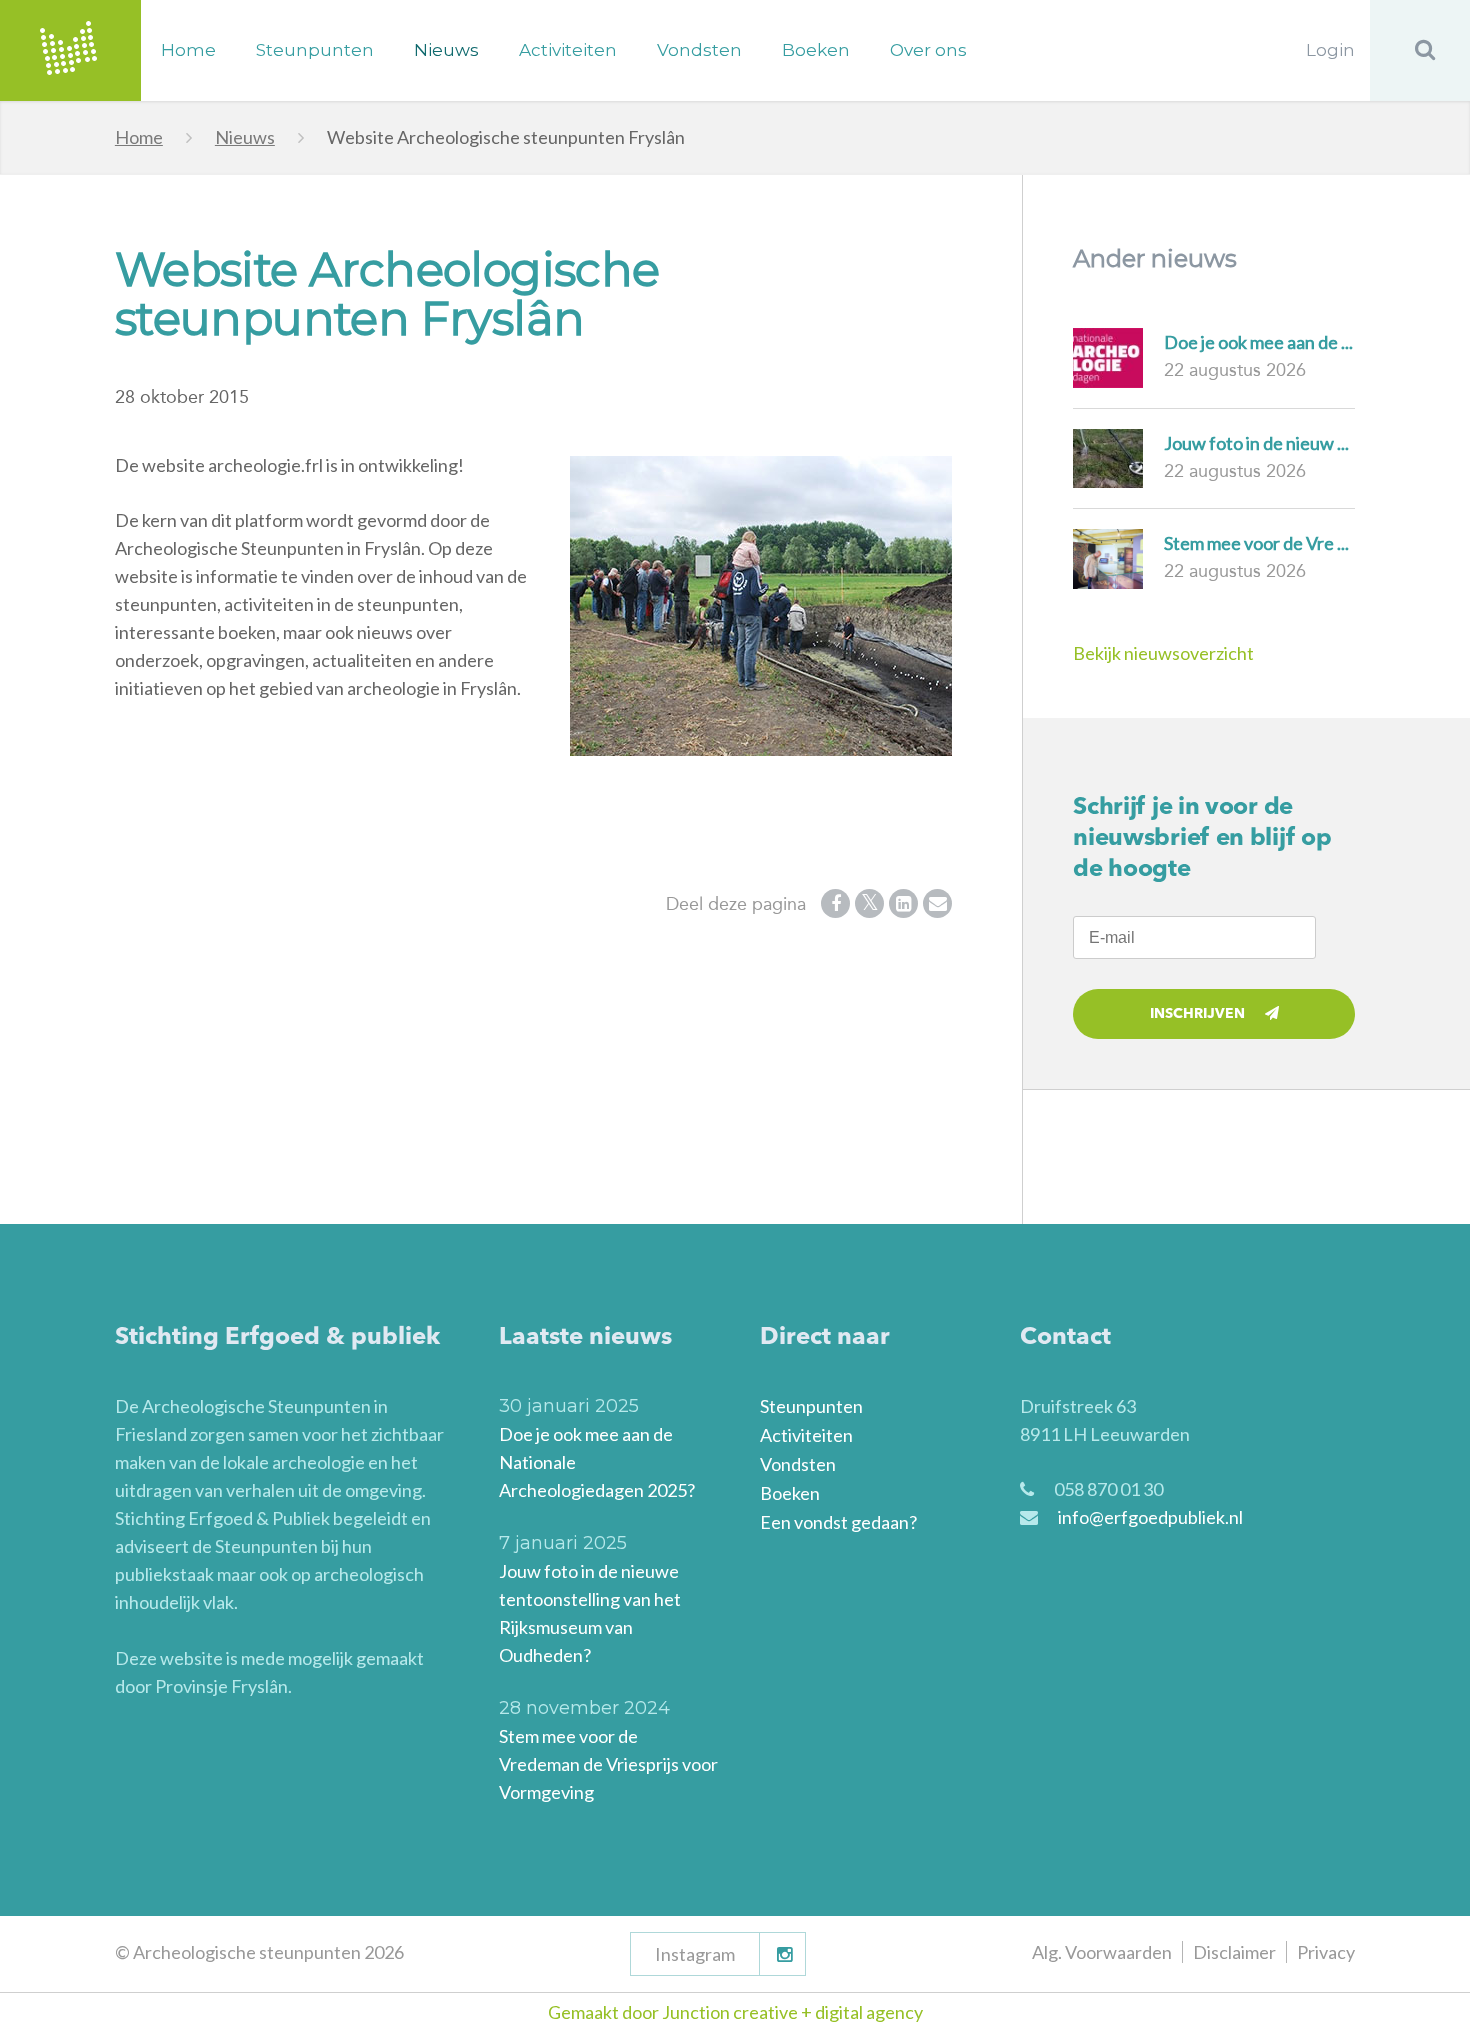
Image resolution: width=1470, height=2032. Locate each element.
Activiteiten (568, 50)
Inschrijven (1197, 1014)
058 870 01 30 (1108, 1489)
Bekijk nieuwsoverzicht (1163, 653)
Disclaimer (1234, 1952)
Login (1330, 50)
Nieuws (446, 50)
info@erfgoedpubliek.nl (1150, 1517)
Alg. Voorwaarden (1102, 1952)
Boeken (816, 50)
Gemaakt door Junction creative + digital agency (735, 2012)
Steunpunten (315, 50)
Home (188, 50)
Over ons (928, 50)
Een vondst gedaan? (838, 1522)
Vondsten (699, 50)
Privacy (1326, 1952)
